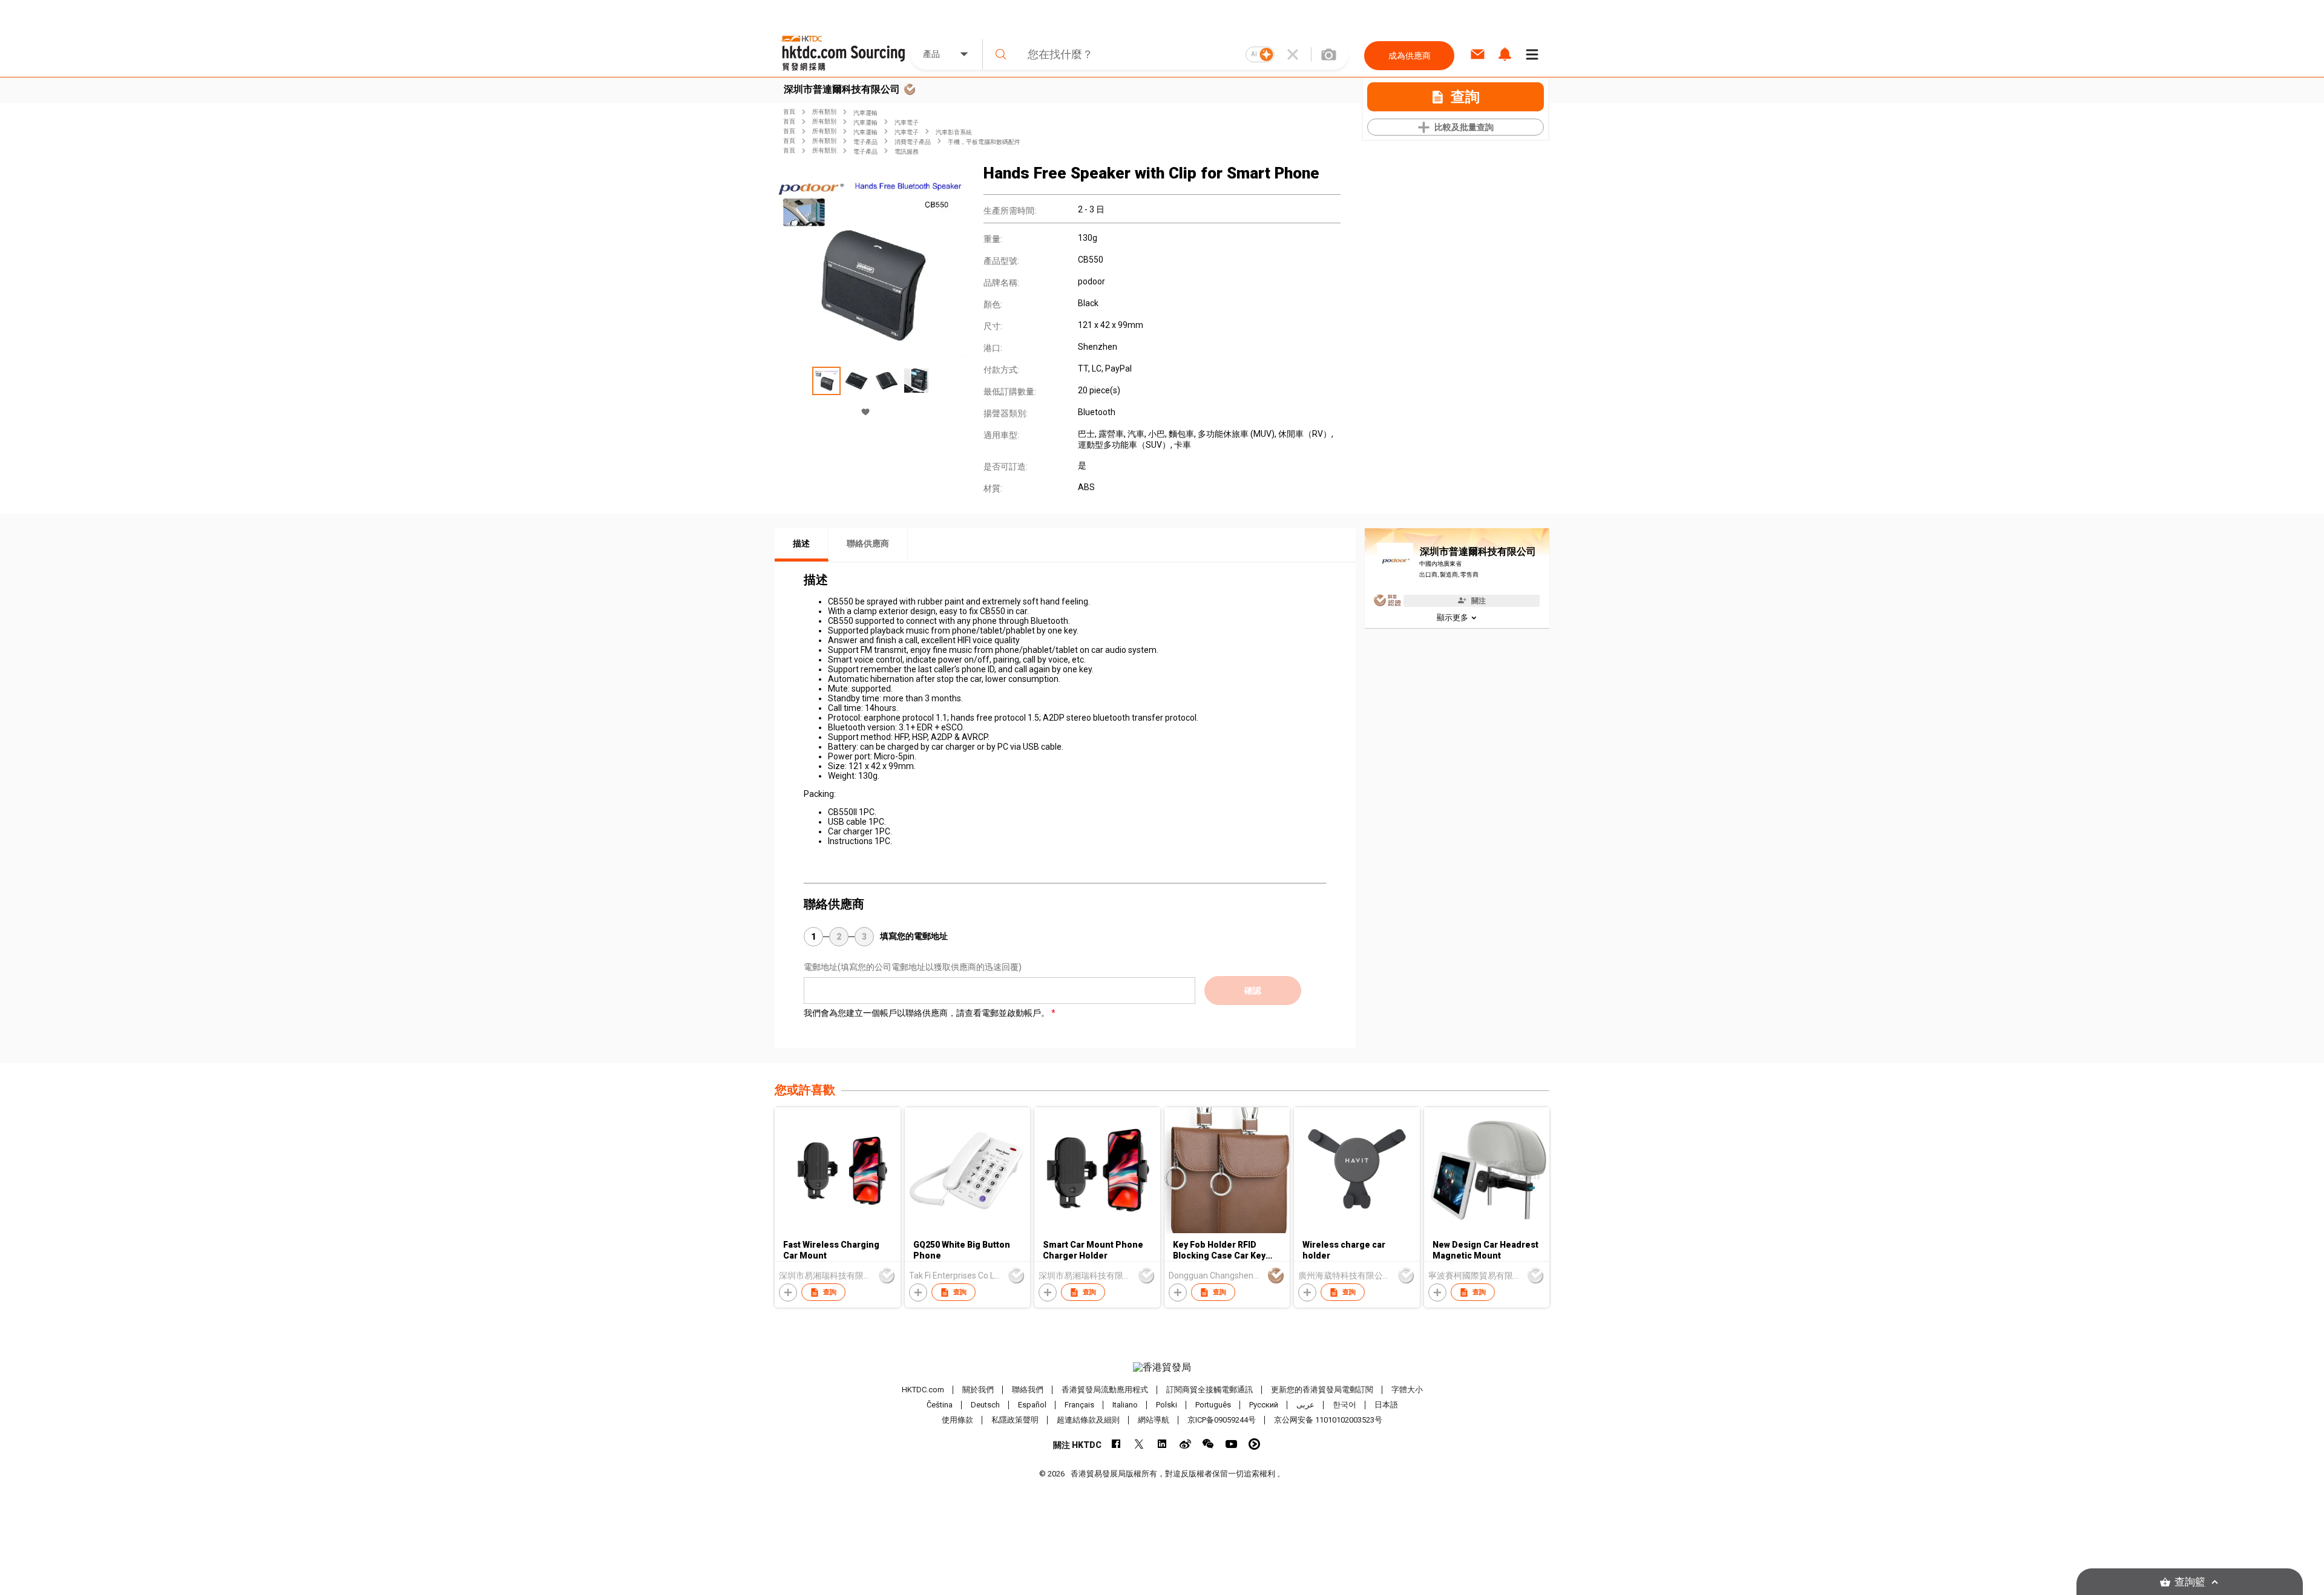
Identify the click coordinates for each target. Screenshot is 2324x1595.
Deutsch (985, 1405)
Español (1032, 1405)
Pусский (1264, 1405)
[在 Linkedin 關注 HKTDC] (1162, 1444)
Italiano (1125, 1405)
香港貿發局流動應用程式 (1105, 1390)
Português (1213, 1405)
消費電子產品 (913, 142)
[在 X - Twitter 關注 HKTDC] (1139, 1444)
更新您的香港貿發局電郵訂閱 (1322, 1390)
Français (1079, 1405)
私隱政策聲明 (1015, 1420)
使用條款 (957, 1420)
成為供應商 (1410, 56)
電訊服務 (907, 152)
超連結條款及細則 (1088, 1420)
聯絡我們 (1028, 1390)
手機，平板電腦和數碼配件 (984, 142)
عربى (1305, 1405)
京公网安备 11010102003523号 (1328, 1420)
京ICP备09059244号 (1222, 1420)
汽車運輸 (865, 113)
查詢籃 (2190, 1582)
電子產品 (865, 142)
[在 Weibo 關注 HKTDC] (1185, 1444)
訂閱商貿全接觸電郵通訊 (1210, 1390)
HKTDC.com (923, 1390)
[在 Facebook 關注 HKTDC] (1116, 1444)
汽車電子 (907, 123)
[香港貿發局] (1162, 1367)
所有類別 (824, 112)
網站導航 (1154, 1420)
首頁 (789, 112)
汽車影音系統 (954, 132)
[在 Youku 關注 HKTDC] (1254, 1444)
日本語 (1386, 1405)
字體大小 (1407, 1390)
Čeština (940, 1405)
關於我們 (978, 1390)
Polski (1167, 1405)
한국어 (1344, 1405)
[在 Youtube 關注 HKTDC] (1231, 1444)
